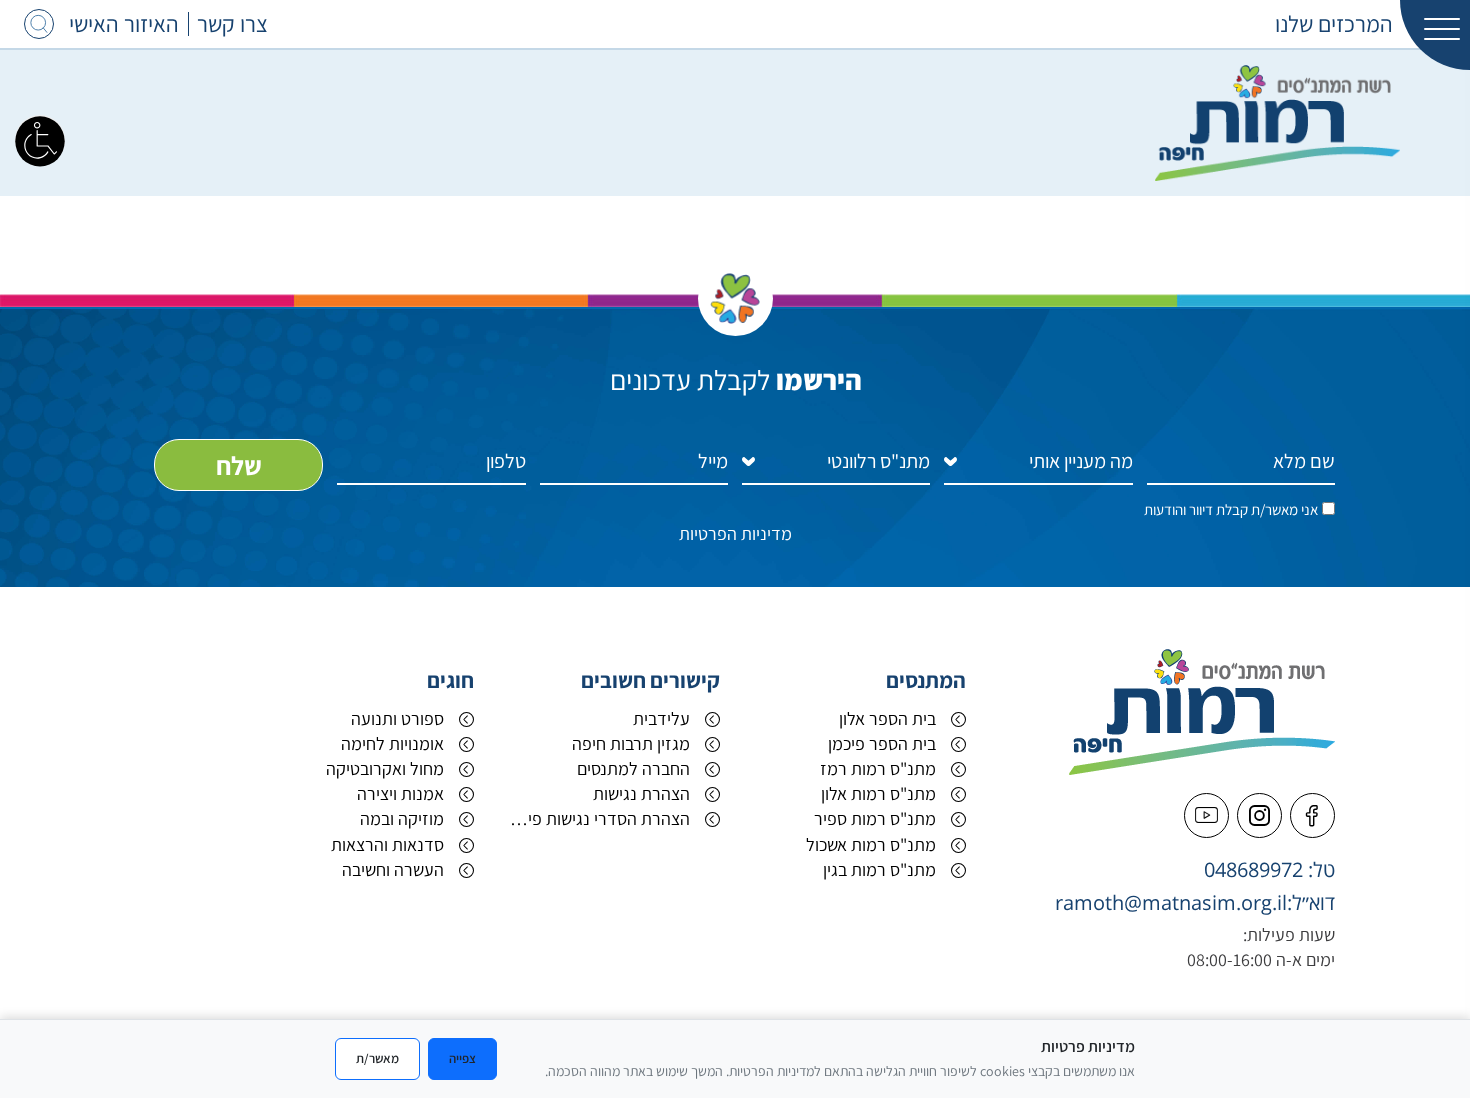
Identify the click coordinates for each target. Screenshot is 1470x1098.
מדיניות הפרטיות (735, 533)
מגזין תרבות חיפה (631, 743)
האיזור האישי (124, 24)
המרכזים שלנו (1334, 24)
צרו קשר (232, 24)
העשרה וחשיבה (393, 869)
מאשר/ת (377, 1058)
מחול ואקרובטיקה (385, 768)
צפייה (462, 1058)
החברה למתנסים (633, 768)
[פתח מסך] (40, 140)
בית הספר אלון (887, 718)
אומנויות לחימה (392, 743)
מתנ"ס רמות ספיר (875, 818)
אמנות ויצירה (400, 793)
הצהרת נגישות (641, 793)
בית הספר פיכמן (882, 743)
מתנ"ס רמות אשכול (871, 844)
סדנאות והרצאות (387, 844)
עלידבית (661, 718)
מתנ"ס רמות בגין (879, 869)
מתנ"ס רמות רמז (878, 768)
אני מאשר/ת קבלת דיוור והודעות (1231, 509)
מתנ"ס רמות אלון (878, 793)
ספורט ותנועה (397, 718)
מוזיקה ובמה (402, 818)
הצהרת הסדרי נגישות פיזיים (597, 818)
